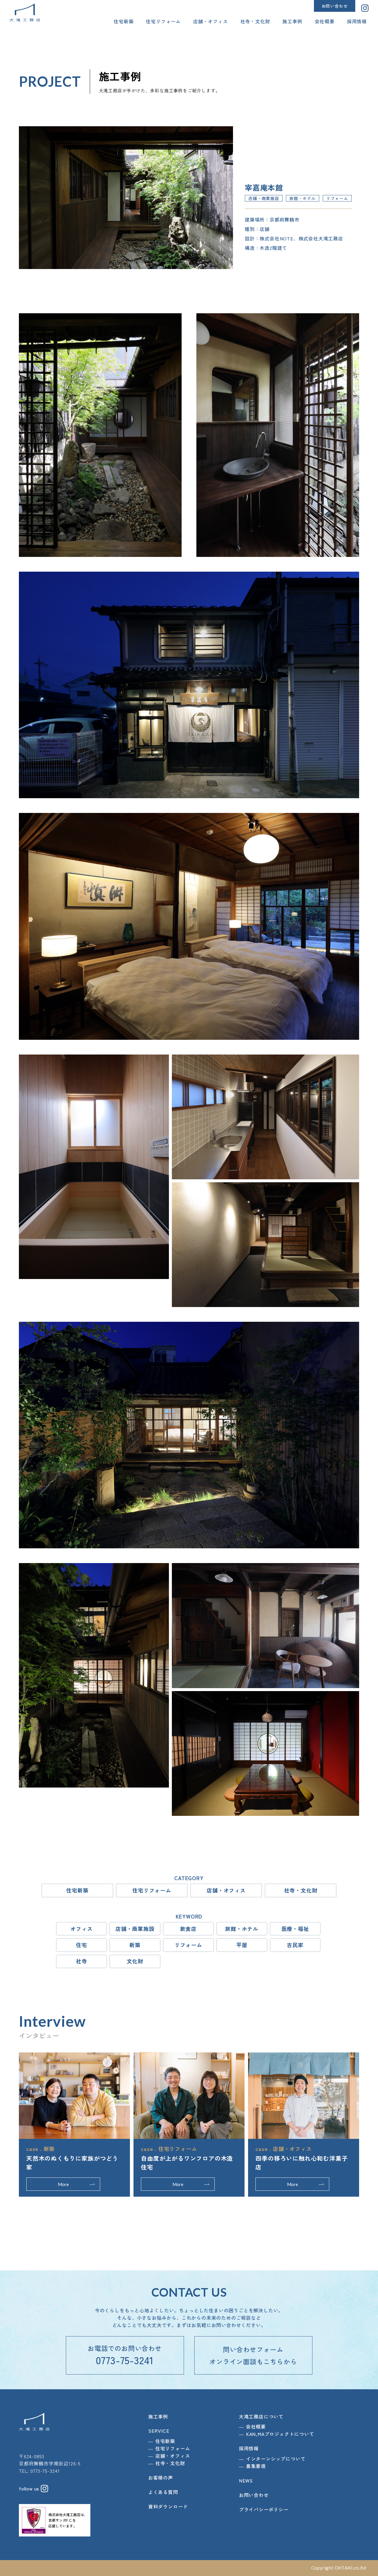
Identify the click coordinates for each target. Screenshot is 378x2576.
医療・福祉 (295, 1929)
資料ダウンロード (168, 2506)
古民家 (295, 1945)
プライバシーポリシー (264, 2509)
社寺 (82, 1961)
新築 (135, 1945)
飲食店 (188, 1929)
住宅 (82, 1945)
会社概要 (325, 21)
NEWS (246, 2480)
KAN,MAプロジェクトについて (280, 2434)
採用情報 (357, 21)
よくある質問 (163, 2492)
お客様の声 (161, 2477)
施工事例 (292, 21)
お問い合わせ (335, 6)
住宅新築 (124, 21)
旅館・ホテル (242, 1929)
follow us (30, 2488)
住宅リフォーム (163, 21)
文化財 (135, 1961)
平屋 (242, 1945)
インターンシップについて (276, 2459)
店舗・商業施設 (135, 1929)
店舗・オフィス (211, 21)
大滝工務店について (261, 2416)
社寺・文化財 (255, 21)
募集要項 (256, 2466)
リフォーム (188, 1945)
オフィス (81, 1929)
